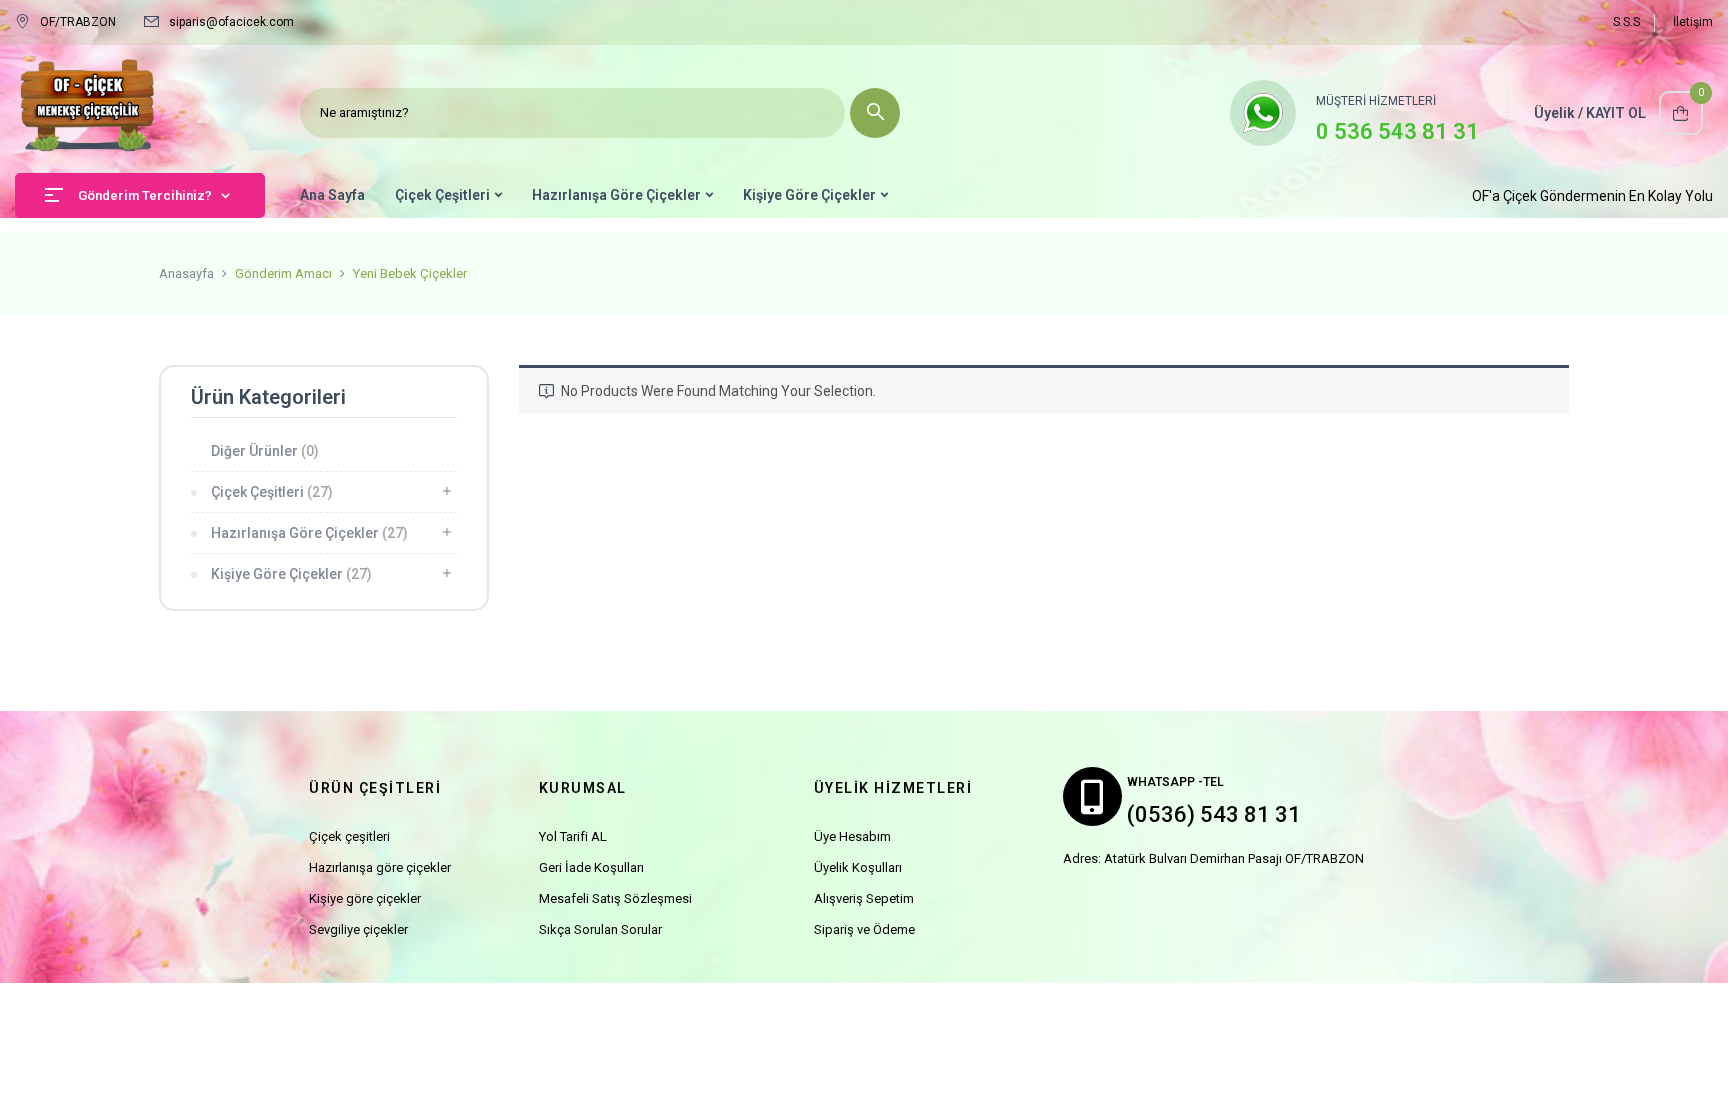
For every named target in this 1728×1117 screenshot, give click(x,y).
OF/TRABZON (78, 22)
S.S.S (1626, 22)
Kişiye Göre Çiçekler (291, 574)
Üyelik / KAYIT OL (1590, 113)
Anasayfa (186, 273)
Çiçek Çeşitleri (272, 492)
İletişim (1693, 22)
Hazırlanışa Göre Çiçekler (309, 533)
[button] (1681, 113)
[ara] (875, 113)
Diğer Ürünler (265, 451)
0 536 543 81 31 (1397, 131)
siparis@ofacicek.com (231, 22)
